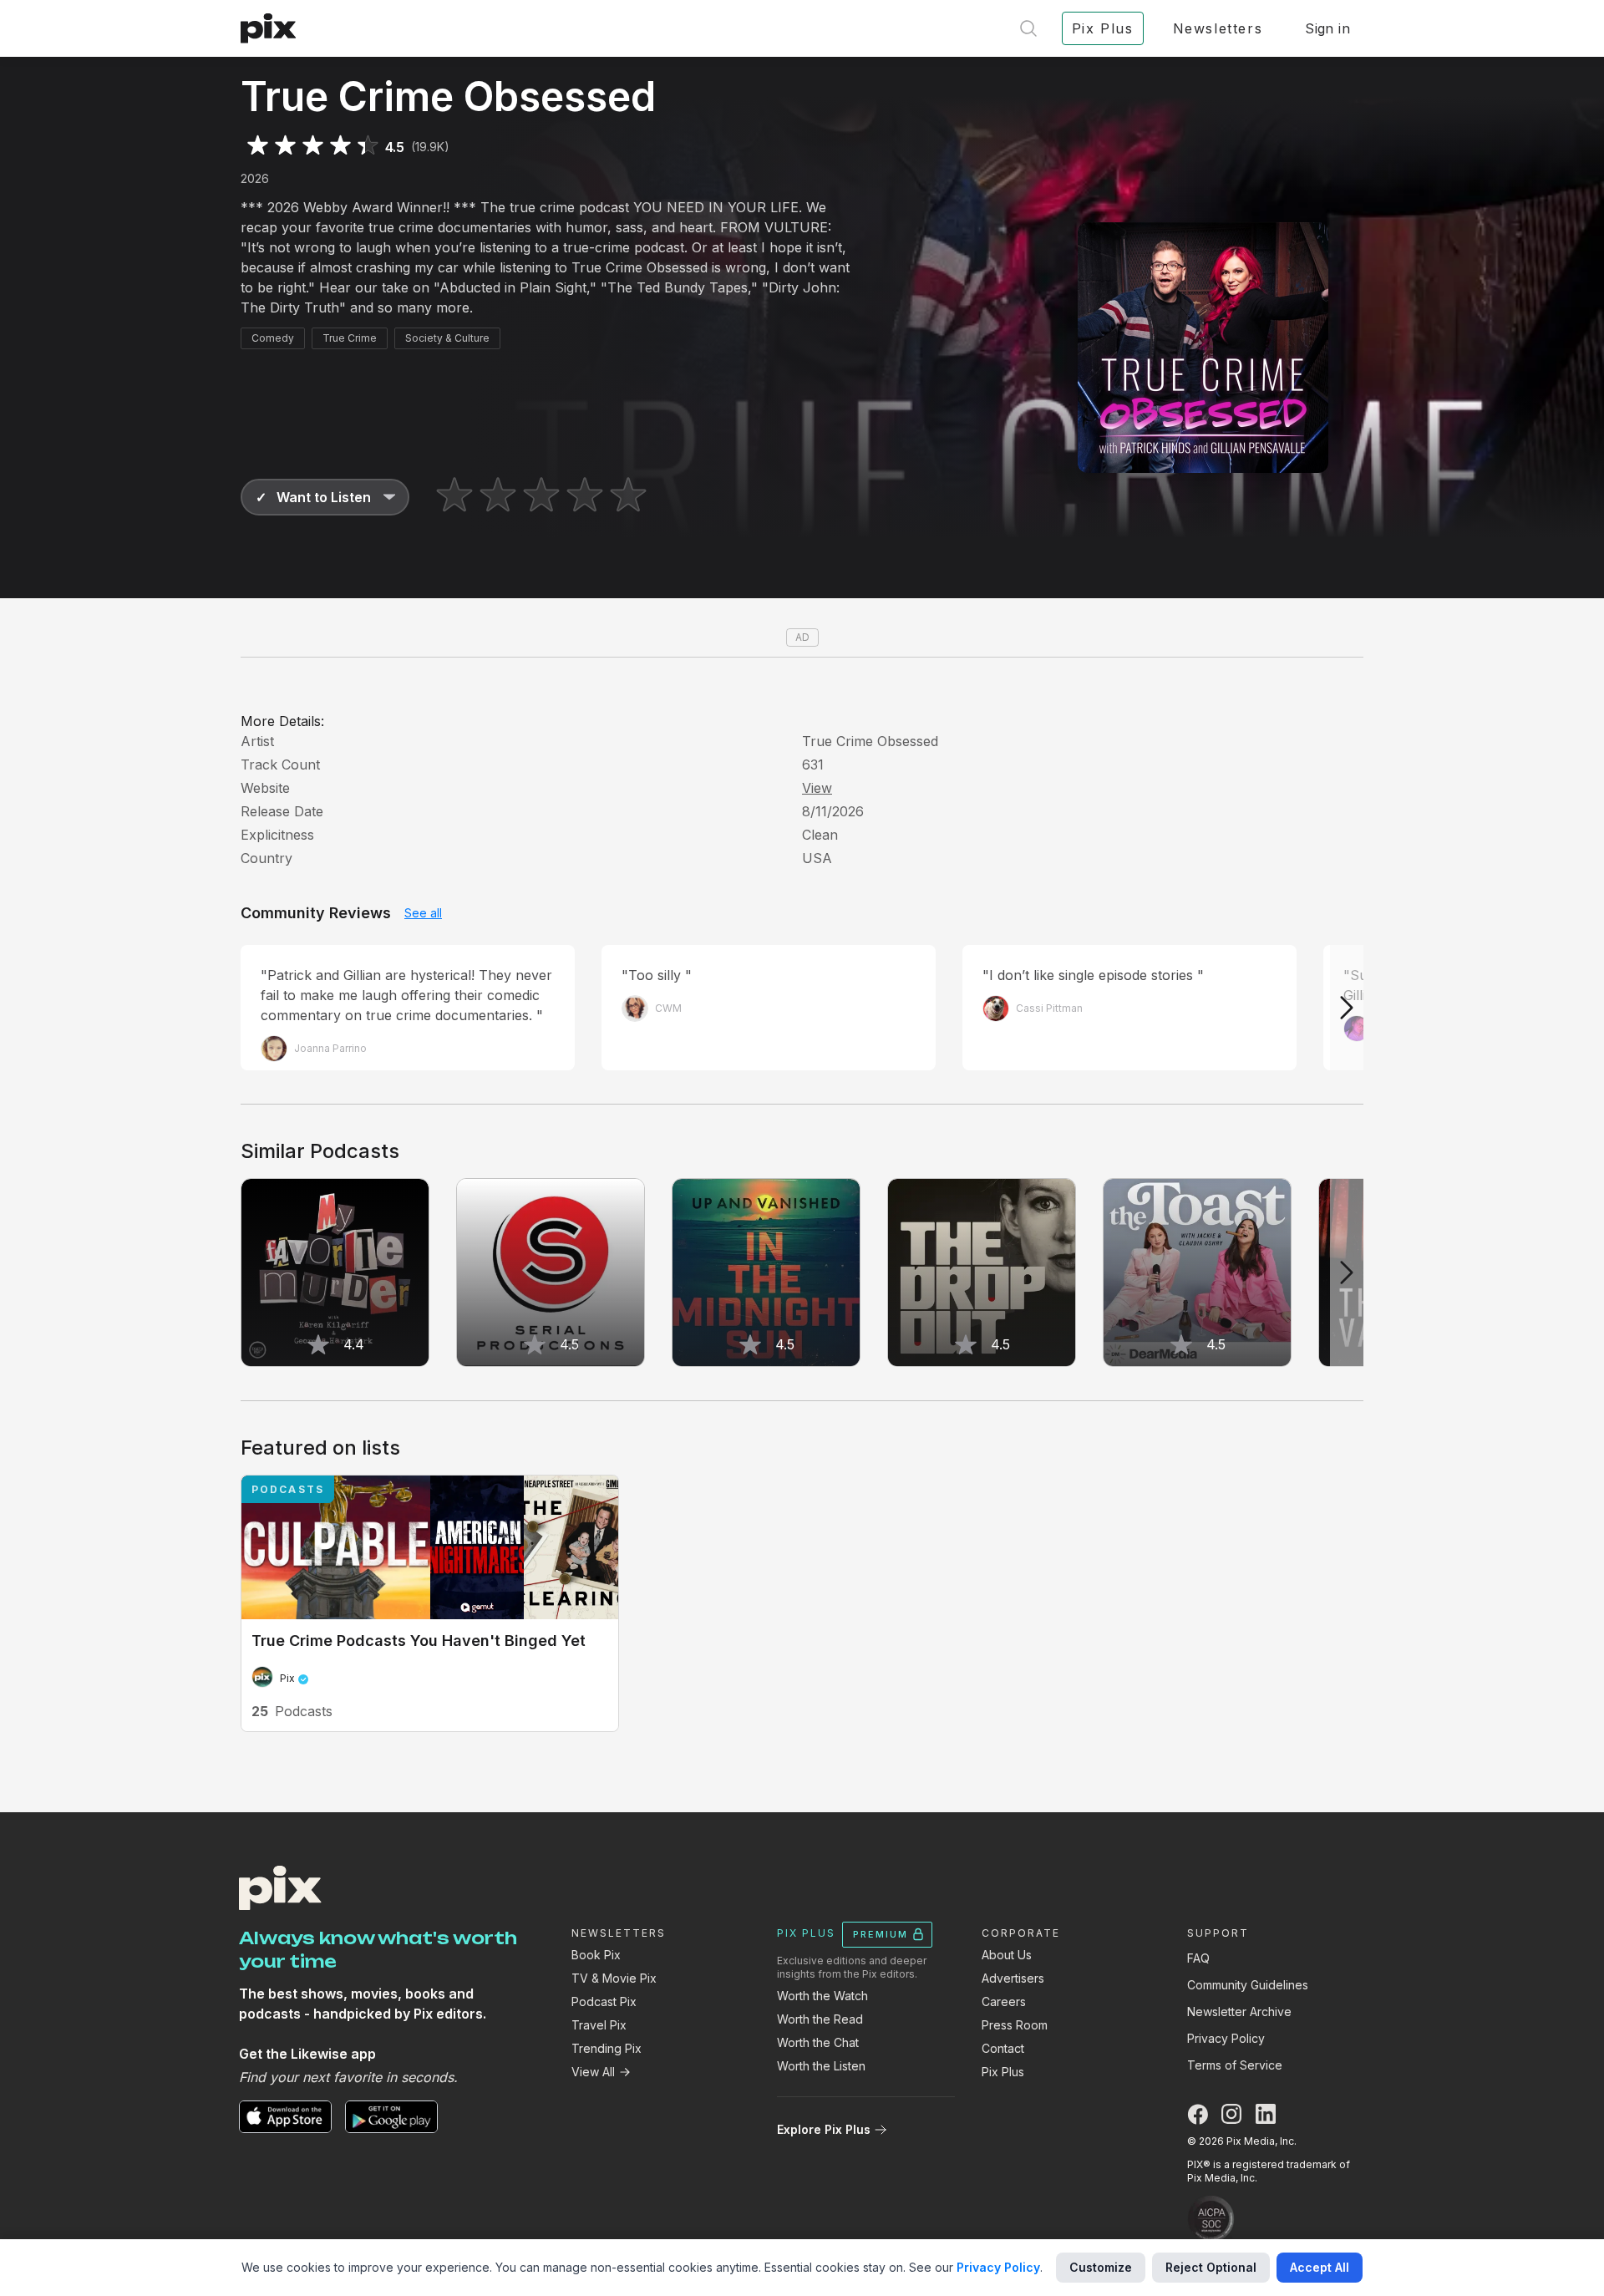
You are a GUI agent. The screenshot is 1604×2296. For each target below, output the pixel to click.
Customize (1101, 2267)
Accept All (1320, 2267)
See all (423, 913)
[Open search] (1028, 28)
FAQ (1198, 1958)
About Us (1007, 1955)
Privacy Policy (1226, 2038)
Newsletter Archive (1239, 2012)
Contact (1003, 2048)
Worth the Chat (818, 2042)
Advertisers (1013, 1978)
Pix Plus (1003, 2072)
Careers (1004, 2001)
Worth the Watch (822, 1996)
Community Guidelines (1248, 1985)
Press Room (1015, 2025)
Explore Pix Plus (824, 2129)
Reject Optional (1211, 2267)
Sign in (1327, 28)
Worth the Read (820, 2019)
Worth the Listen (821, 2066)
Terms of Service (1235, 2065)
